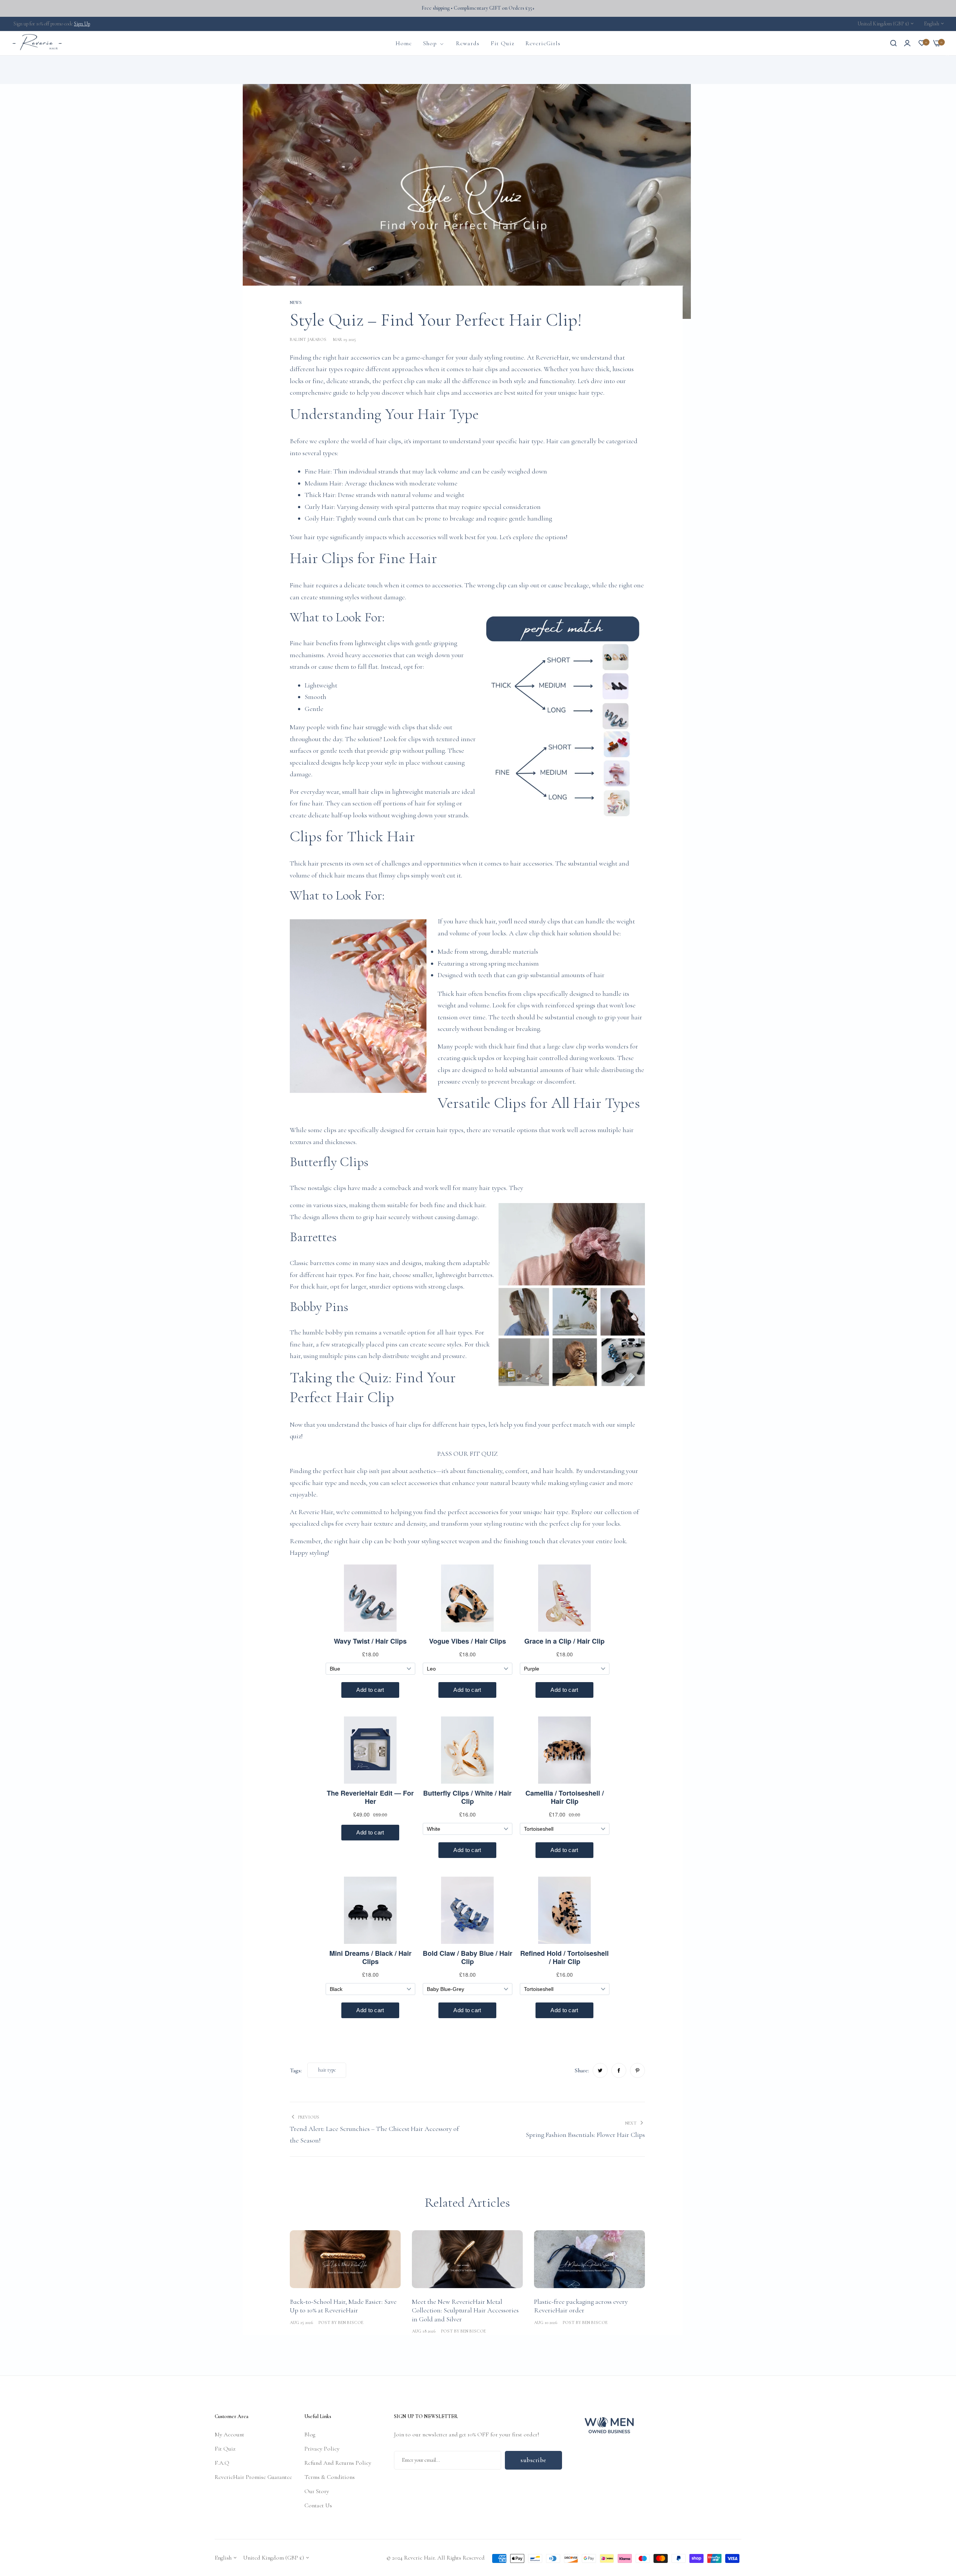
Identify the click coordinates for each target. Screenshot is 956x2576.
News (266, 70)
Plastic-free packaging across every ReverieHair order (581, 2306)
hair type (327, 2070)
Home (249, 70)
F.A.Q (222, 2463)
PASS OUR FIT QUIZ (468, 1454)
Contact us (318, 2505)
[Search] (893, 43)
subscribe (533, 2460)
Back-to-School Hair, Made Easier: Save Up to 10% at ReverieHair (343, 2306)
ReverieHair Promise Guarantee (253, 2477)
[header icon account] (907, 43)
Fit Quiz (225, 2449)
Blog (310, 2434)
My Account (229, 2434)
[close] (947, 55)
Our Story (317, 2491)
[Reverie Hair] (37, 43)
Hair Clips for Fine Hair (363, 558)
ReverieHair (552, 357)
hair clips (437, 392)
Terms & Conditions (330, 2477)
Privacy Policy (322, 2449)
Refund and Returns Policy (338, 2463)
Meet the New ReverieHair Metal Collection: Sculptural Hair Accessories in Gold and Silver (465, 2310)
